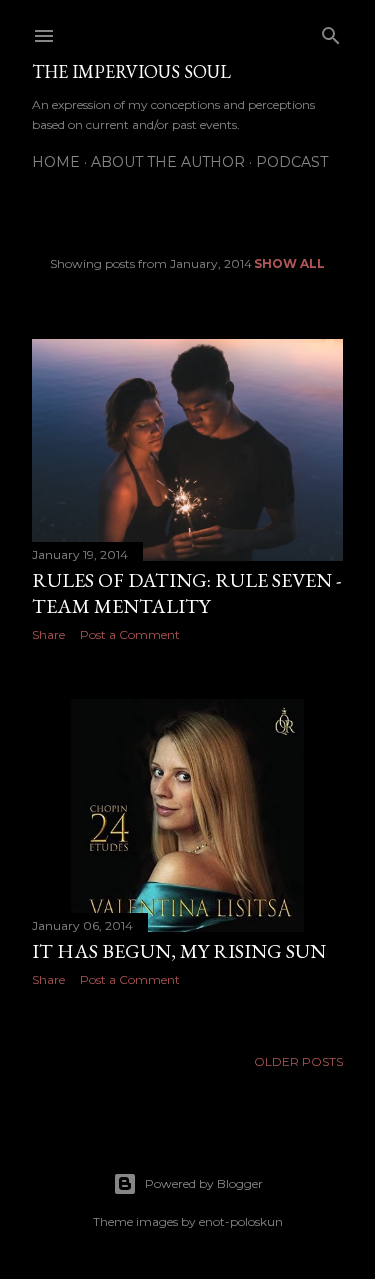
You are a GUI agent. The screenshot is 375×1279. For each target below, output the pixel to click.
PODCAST (292, 162)
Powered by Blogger (204, 1183)
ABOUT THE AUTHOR (168, 162)
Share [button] (48, 634)
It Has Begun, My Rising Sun (179, 951)
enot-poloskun (241, 1221)
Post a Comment (130, 634)
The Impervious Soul (131, 71)
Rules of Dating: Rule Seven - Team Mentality (186, 593)
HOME (56, 162)
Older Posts (298, 1061)
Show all (289, 263)
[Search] (331, 31)
